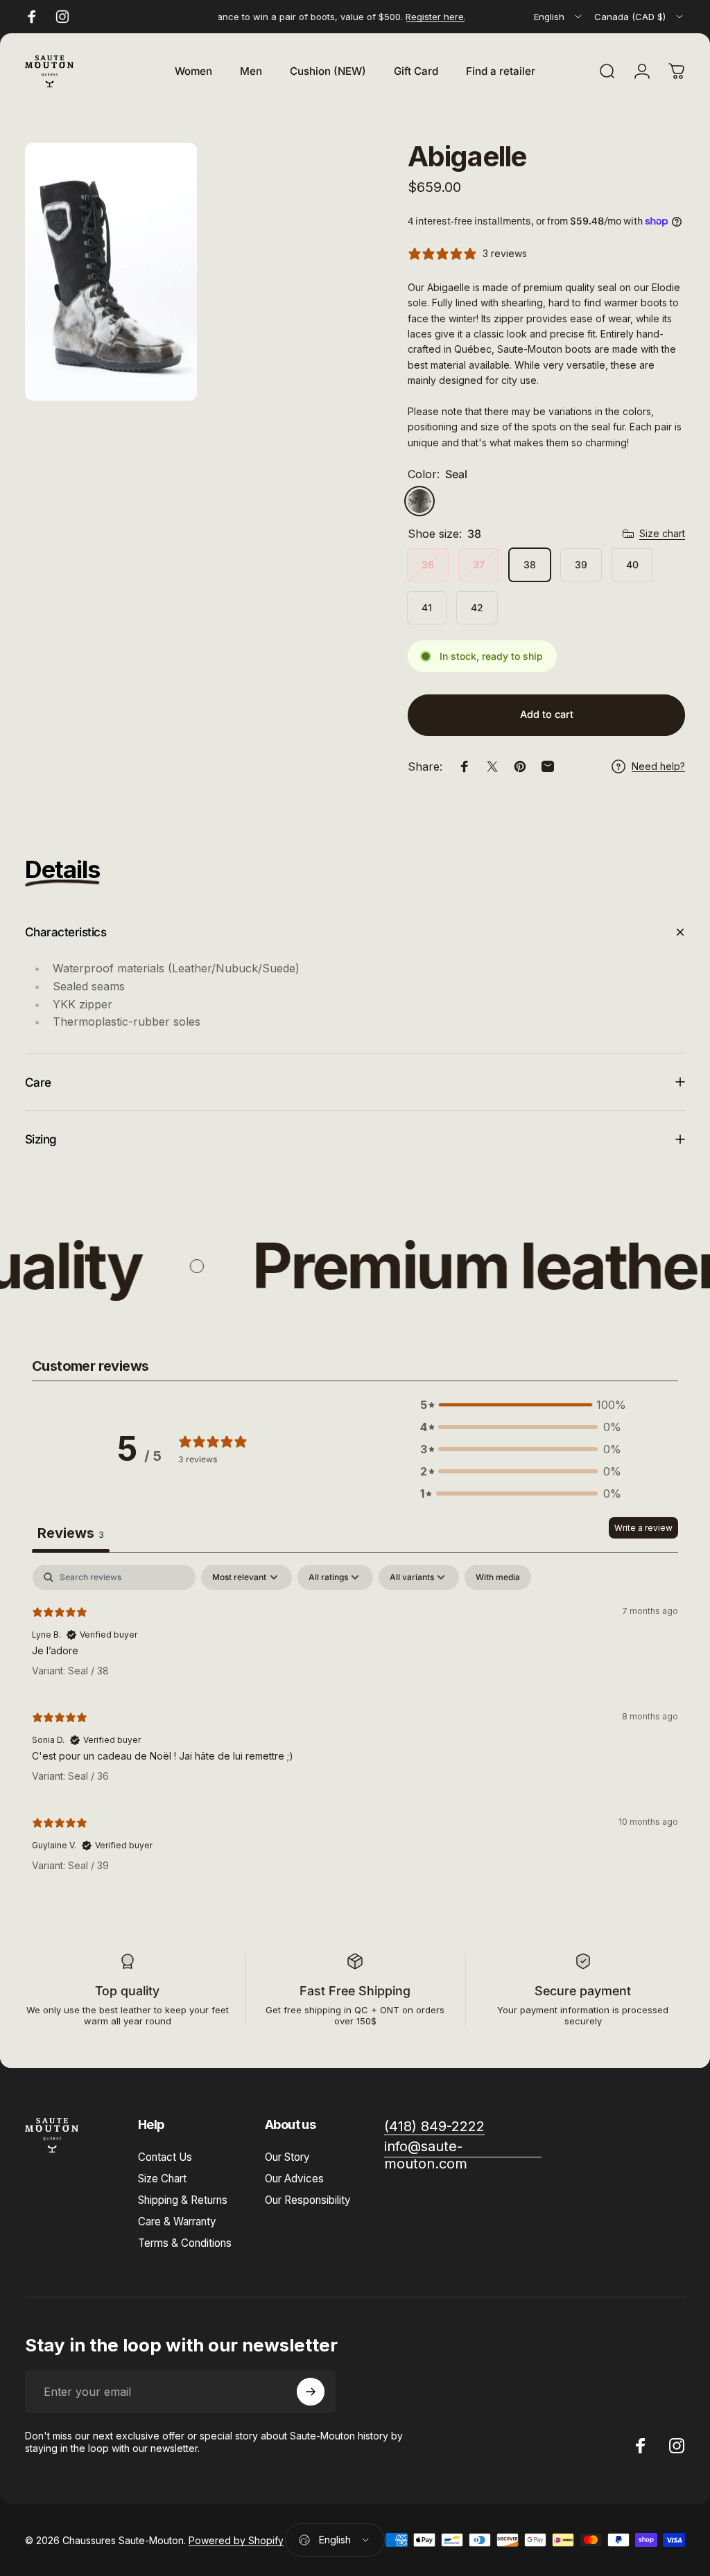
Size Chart (162, 2179)
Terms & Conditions (185, 2243)
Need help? (658, 766)
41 (427, 607)
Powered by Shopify (236, 2540)
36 (428, 564)
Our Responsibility (308, 2200)
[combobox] (559, 17)
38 (530, 564)
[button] (521, 1405)
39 (581, 564)
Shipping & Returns (183, 2200)
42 (477, 607)
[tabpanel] (355, 1724)
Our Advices (294, 2179)
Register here (417, 17)
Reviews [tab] (71, 1533)
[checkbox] (498, 1577)
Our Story (287, 2157)
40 (632, 564)
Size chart (662, 533)
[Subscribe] (311, 2392)
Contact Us (165, 2157)
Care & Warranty (177, 2222)
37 (479, 564)
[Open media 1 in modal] (111, 272)
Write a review (643, 1528)
